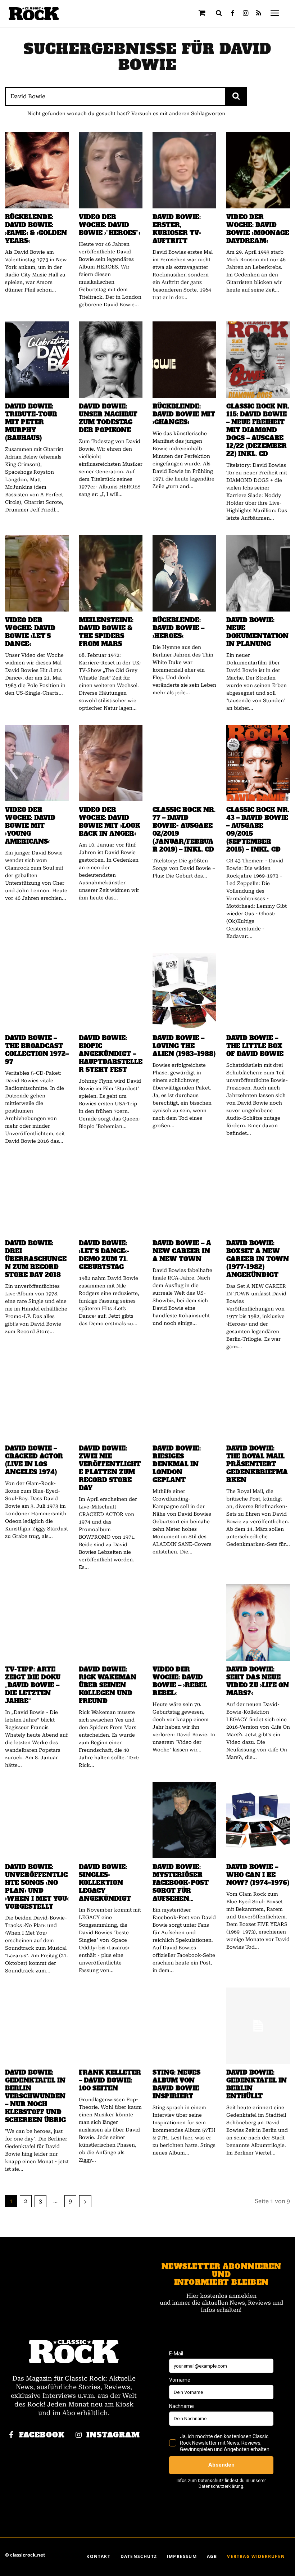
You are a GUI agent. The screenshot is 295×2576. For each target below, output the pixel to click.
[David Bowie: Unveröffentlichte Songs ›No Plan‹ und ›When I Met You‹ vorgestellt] (37, 1820)
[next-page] (85, 2201)
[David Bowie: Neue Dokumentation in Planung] (258, 573)
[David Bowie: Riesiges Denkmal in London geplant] (184, 1402)
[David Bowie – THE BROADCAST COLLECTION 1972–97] (37, 991)
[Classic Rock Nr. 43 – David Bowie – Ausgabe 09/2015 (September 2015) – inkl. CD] (258, 763)
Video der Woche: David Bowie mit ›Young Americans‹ (30, 826)
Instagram (113, 2435)
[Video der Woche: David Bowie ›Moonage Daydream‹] (258, 170)
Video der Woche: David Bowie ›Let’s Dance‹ (30, 632)
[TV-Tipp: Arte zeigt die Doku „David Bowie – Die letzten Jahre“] (37, 1622)
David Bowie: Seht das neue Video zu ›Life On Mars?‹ (258, 1681)
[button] (219, 13)
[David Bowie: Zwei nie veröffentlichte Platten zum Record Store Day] (111, 1402)
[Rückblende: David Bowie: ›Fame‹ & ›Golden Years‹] (37, 170)
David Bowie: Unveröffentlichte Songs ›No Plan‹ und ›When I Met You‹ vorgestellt (37, 1887)
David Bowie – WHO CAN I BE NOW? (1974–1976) (258, 1875)
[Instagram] (246, 14)
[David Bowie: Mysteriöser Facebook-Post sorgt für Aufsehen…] (184, 1820)
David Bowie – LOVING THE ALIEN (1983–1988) (184, 1046)
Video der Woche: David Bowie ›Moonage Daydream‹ (258, 229)
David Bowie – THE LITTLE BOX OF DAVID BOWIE (255, 1046)
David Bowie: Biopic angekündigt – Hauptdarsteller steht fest (111, 1054)
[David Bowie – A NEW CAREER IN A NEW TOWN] (184, 1196)
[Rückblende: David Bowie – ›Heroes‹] (184, 573)
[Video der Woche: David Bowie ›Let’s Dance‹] (37, 573)
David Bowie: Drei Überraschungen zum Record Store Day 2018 (36, 1259)
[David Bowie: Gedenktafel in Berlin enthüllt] (258, 2026)
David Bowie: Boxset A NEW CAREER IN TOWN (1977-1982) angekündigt (258, 1259)
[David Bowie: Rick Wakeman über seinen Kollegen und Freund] (111, 1622)
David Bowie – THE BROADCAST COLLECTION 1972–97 (37, 1050)
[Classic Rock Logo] (34, 14)
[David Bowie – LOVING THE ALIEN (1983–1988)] (184, 991)
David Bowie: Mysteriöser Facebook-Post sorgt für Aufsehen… (181, 1883)
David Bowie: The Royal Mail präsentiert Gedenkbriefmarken (257, 1464)
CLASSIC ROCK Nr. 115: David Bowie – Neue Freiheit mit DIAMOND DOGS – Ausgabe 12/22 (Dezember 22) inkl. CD (258, 430)
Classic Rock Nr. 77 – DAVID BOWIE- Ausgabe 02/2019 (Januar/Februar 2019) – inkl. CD (184, 830)
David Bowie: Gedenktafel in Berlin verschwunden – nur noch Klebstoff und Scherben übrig (35, 2096)
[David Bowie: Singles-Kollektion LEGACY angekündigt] (111, 1820)
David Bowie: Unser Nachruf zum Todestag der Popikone (108, 418)
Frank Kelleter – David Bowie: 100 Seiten (110, 2080)
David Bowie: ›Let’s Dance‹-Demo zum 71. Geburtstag (104, 1255)
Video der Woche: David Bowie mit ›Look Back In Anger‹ (110, 822)
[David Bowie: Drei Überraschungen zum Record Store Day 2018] (37, 1196)
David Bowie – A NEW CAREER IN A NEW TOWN (182, 1251)
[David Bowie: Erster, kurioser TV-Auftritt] (184, 170)
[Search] (236, 96)
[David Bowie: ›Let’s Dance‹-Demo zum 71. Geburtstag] (111, 1196)
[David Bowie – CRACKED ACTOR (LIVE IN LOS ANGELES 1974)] (37, 1402)
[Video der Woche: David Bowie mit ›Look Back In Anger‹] (111, 763)
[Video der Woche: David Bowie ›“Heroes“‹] (111, 170)
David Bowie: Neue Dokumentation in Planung (257, 632)
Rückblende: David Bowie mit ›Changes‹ (184, 414)
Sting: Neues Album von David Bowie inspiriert (176, 2084)
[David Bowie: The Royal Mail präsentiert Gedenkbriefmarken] (258, 1402)
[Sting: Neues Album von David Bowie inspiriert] (184, 2026)
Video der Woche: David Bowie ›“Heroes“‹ (110, 225)
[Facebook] (233, 14)
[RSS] (259, 14)
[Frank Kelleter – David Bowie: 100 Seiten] (111, 2026)
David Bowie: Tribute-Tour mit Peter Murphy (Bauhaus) (31, 422)
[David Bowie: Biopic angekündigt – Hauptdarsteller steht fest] (111, 991)
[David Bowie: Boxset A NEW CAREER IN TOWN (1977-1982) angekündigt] (258, 1196)
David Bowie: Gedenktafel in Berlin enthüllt (257, 2084)
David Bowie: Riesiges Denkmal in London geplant (177, 1464)
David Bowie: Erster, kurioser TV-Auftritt (177, 229)
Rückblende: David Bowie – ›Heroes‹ (178, 628)
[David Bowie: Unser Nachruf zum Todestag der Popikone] (111, 360)
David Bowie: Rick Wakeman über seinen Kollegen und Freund (108, 1685)
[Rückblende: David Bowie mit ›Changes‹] (184, 360)
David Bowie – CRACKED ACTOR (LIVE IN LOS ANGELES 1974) (34, 1460)
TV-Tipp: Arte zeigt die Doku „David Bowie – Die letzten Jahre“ (33, 1685)
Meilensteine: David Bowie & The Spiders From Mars (106, 632)
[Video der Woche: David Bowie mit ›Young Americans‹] (37, 763)
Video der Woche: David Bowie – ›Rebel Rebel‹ (180, 1681)
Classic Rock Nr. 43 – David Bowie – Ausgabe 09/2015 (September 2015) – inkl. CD (258, 830)
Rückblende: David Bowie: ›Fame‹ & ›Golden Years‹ (36, 229)
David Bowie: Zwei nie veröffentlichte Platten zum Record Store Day (110, 1468)
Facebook (42, 2435)
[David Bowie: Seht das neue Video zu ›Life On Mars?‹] (258, 1622)
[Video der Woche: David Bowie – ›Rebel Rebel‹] (184, 1622)
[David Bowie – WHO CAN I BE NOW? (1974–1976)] (258, 1820)
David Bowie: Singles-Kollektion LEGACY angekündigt (105, 1883)
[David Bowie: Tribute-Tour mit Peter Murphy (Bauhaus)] (37, 360)
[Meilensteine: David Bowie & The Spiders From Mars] (111, 573)
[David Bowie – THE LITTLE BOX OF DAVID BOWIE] (258, 991)
